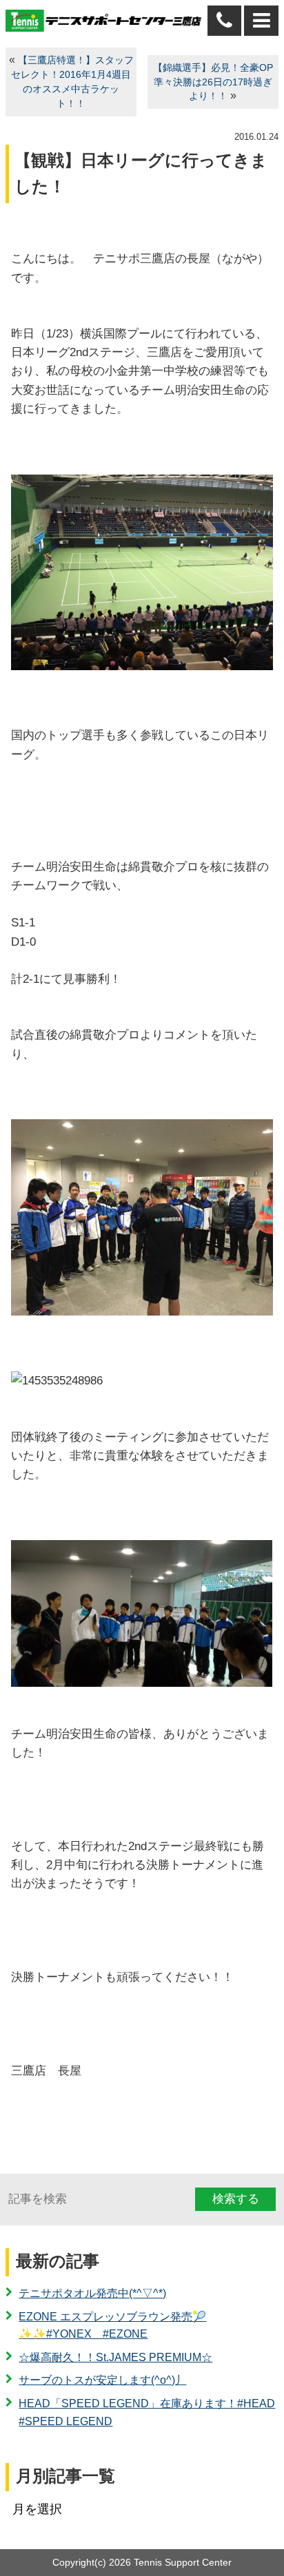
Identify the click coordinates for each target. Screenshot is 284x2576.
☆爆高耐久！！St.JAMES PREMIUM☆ (115, 2357)
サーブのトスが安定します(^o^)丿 (102, 2380)
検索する (236, 2199)
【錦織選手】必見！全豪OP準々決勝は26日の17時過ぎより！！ (213, 82)
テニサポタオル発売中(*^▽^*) (92, 2293)
